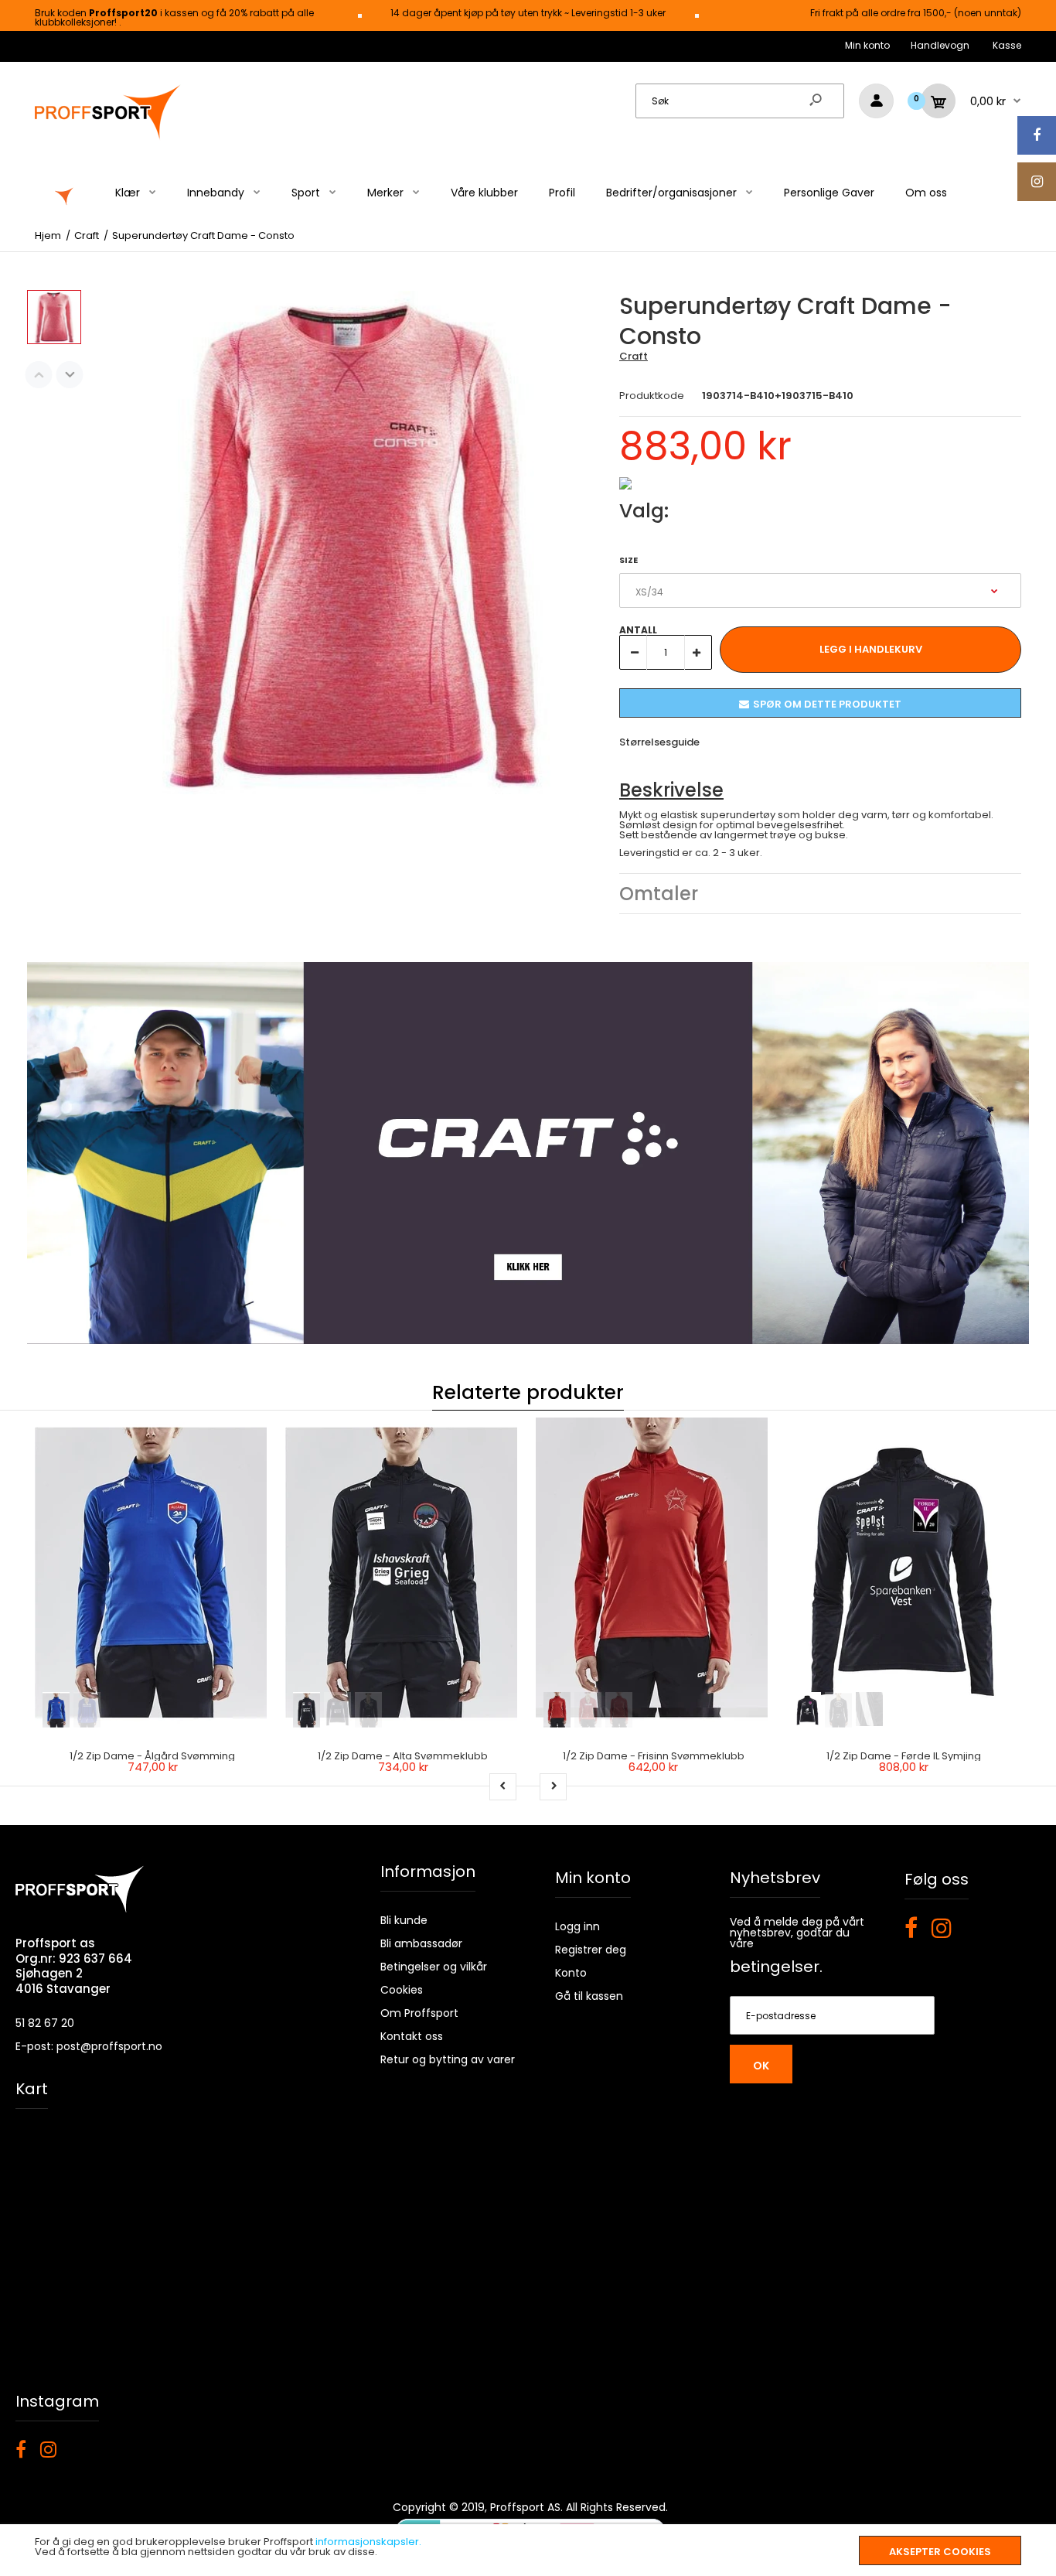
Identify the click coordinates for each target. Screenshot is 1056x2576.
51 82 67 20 (45, 2023)
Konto (571, 1973)
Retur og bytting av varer (448, 2059)
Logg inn (577, 1926)
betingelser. (776, 1967)
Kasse (1007, 45)
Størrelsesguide (659, 742)
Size (628, 560)
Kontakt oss (412, 2036)
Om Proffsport (419, 2013)
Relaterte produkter (528, 1392)
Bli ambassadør (421, 1943)
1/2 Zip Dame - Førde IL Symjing (904, 1756)
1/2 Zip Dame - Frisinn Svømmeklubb (654, 1756)
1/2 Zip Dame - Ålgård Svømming (152, 1756)
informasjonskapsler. (368, 2542)
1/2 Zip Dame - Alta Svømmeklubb (403, 1756)
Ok (761, 2066)
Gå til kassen (589, 1996)
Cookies (402, 1990)
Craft (634, 356)
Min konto (867, 45)
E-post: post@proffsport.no (89, 2046)
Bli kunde (404, 1920)
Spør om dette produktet (827, 704)
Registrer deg (591, 1950)
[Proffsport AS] (108, 137)
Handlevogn (940, 45)
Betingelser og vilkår (434, 1967)
